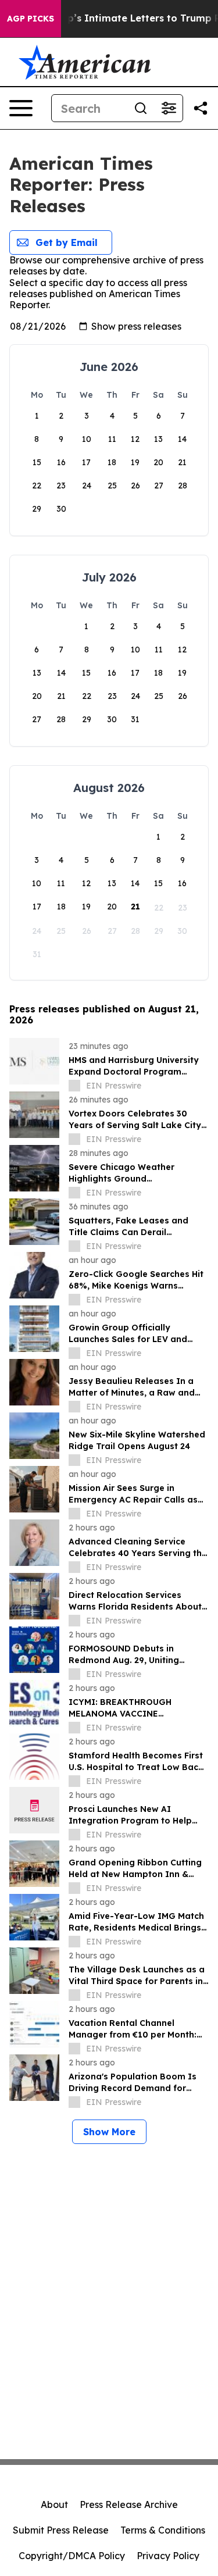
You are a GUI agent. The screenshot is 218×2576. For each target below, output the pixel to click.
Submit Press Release (61, 2530)
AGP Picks (31, 19)
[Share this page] (201, 108)
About (54, 2504)
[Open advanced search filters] (169, 108)
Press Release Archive (129, 2504)
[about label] (74, 1086)
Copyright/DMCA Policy (72, 2556)
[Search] (141, 108)
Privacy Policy (168, 2556)
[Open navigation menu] (21, 108)
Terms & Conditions (163, 2530)
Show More (109, 2132)
